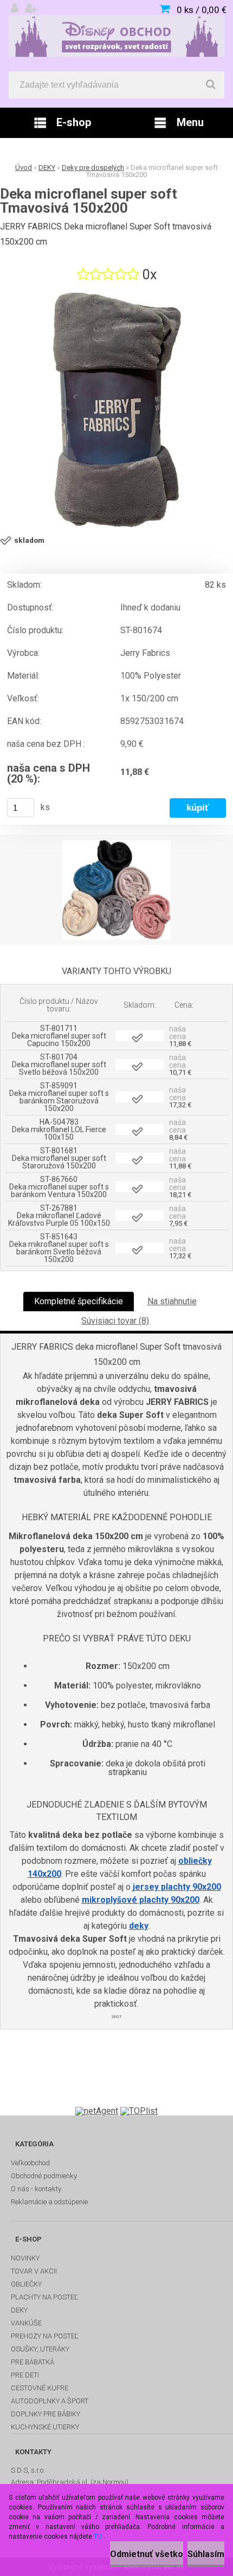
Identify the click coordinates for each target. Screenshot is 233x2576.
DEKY (47, 167)
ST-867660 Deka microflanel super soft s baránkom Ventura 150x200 (59, 1187)
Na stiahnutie (172, 1301)
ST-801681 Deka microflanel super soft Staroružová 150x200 (59, 1158)
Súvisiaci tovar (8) (115, 1321)
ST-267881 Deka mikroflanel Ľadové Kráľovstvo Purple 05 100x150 (59, 1215)
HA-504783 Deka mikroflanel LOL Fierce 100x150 (59, 1129)
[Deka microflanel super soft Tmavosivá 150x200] (116, 410)
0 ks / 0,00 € (202, 10)
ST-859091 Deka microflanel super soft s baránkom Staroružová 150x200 (59, 1097)
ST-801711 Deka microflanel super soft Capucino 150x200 (59, 1036)
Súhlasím (206, 2554)
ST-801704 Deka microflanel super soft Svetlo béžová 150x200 (59, 1064)
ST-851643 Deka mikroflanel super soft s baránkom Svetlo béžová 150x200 (59, 1248)
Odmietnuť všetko (147, 2554)
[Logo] (116, 36)
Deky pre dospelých (93, 167)
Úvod (24, 167)
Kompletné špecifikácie (79, 1301)
